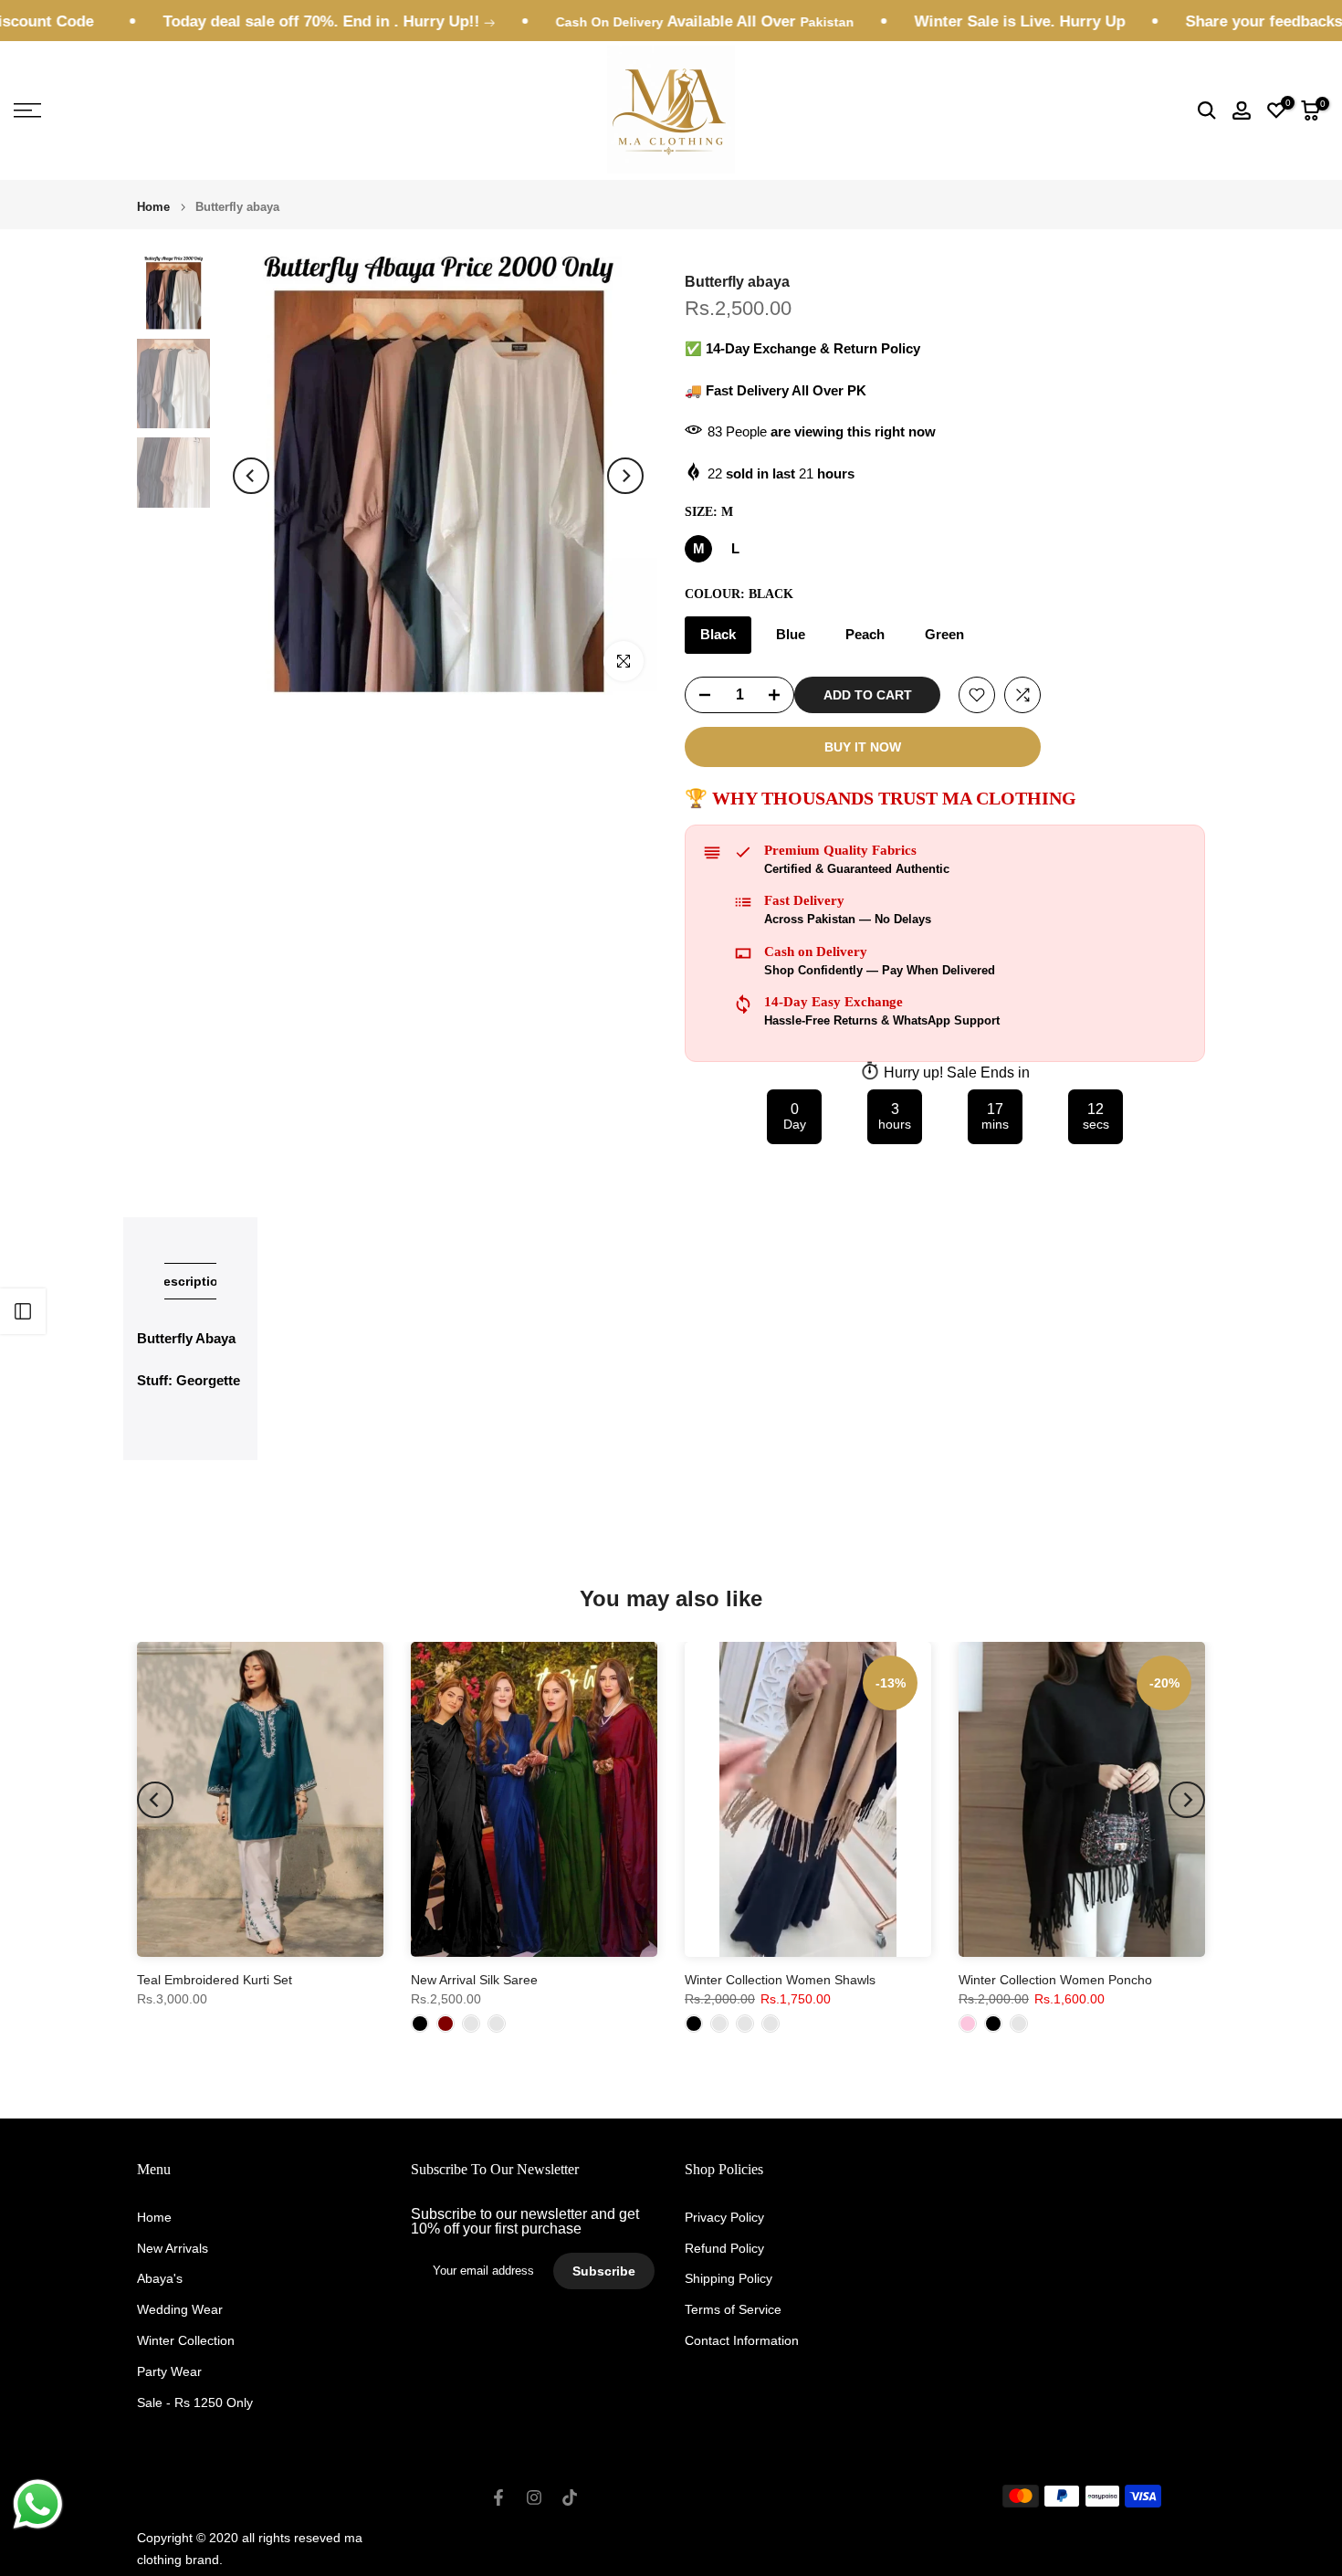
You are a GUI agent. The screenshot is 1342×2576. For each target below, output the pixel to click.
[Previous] (251, 476)
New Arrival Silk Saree (474, 1980)
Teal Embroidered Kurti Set (215, 1980)
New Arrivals (173, 2248)
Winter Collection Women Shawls (780, 1980)
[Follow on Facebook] (498, 2497)
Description (190, 1281)
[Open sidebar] (23, 1311)
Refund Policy (724, 2248)
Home (153, 207)
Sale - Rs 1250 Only (195, 2403)
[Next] (625, 476)
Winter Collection (186, 2340)
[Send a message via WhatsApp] (38, 2504)
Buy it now (863, 747)
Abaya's (160, 2278)
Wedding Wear (180, 2309)
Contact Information (742, 2340)
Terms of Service (733, 2309)
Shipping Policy (729, 2278)
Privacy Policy (724, 2217)
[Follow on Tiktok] (570, 2497)
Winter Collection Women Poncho (1055, 1980)
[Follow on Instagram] (534, 2497)
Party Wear (169, 2371)
